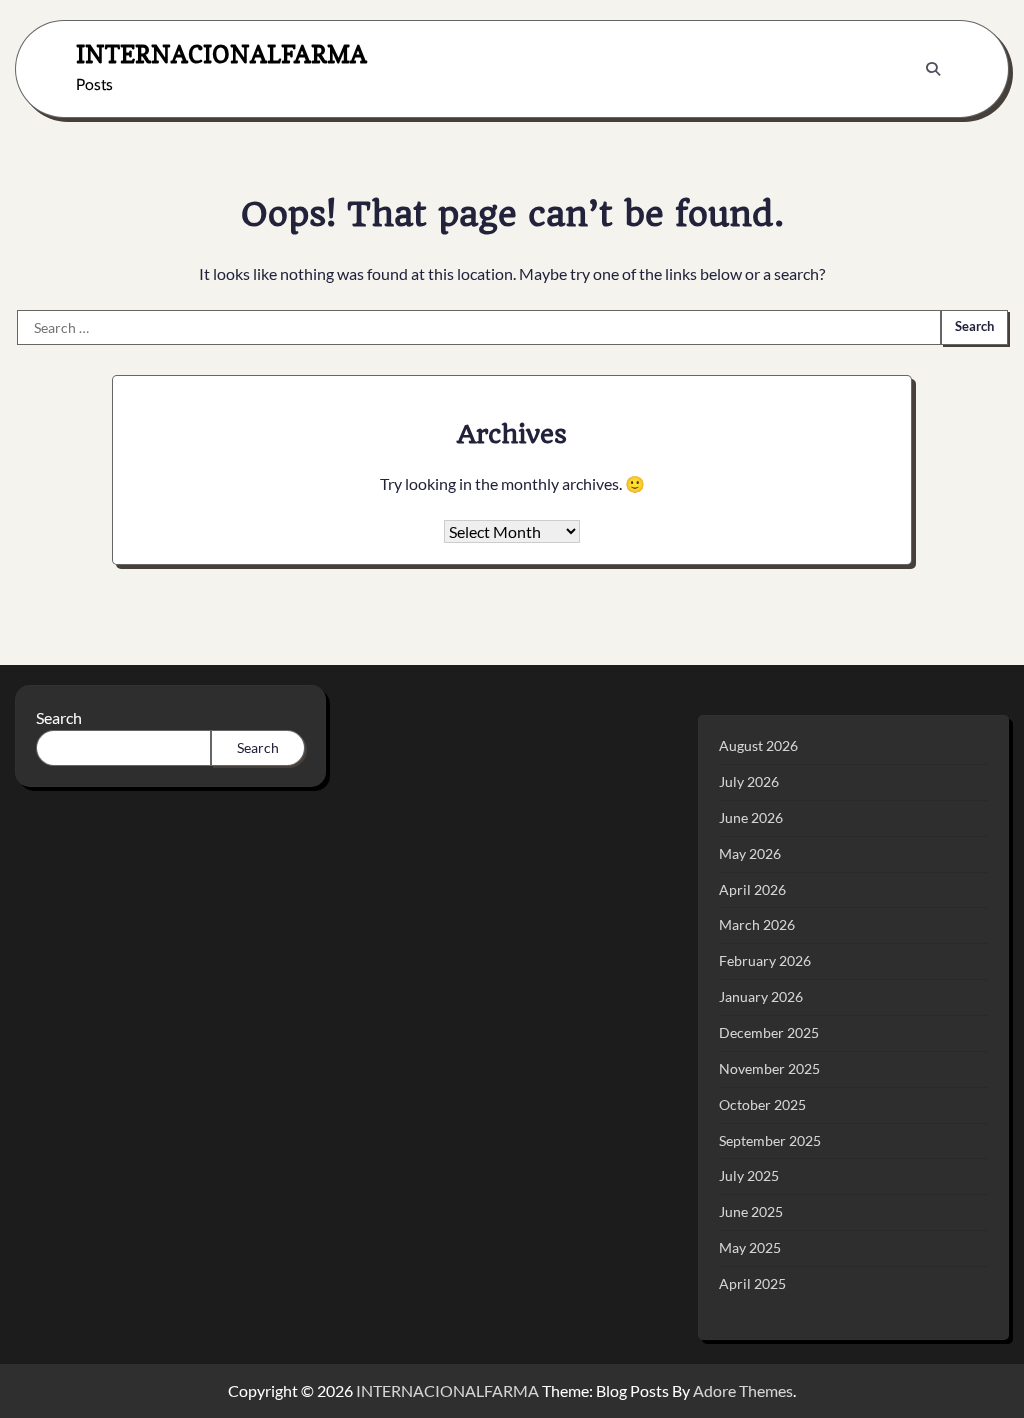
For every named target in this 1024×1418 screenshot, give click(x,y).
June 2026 (751, 817)
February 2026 (765, 960)
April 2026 (752, 889)
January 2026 (761, 996)
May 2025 (750, 1247)
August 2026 (758, 745)
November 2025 (769, 1068)
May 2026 (750, 853)
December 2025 (769, 1032)
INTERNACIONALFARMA (221, 54)
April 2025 (752, 1283)
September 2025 (770, 1140)
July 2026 (749, 781)
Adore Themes (743, 1390)
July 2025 (749, 1175)
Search (59, 717)
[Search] (933, 69)
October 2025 (762, 1104)
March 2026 (757, 924)
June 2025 (751, 1211)
